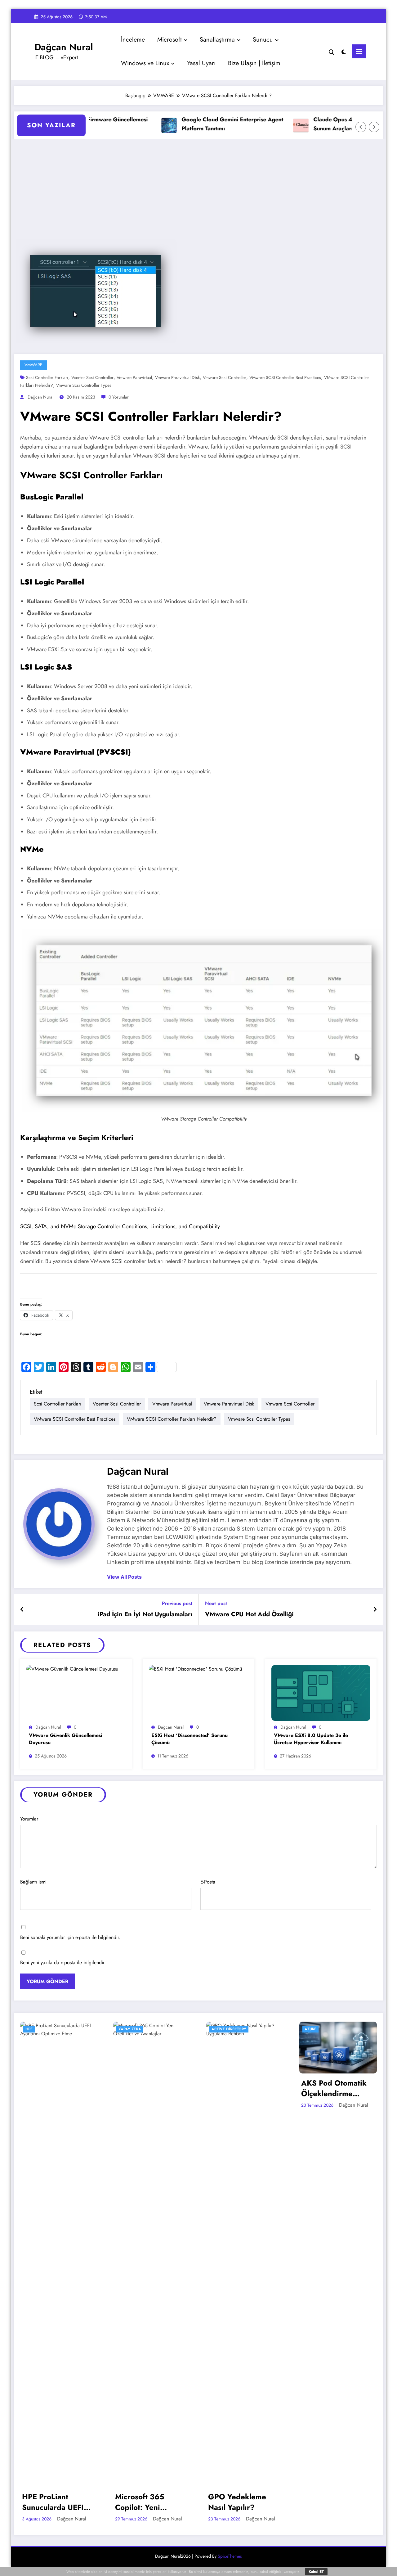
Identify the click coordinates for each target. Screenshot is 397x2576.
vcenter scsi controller (92, 377)
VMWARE (33, 365)
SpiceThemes (230, 2556)
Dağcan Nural (64, 47)
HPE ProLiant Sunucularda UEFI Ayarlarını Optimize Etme (56, 2502)
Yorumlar (29, 1819)
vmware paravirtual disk (177, 377)
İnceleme (133, 40)
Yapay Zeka (130, 2029)
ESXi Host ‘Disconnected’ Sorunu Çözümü (190, 1739)
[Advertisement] (198, 186)
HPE (29, 2029)
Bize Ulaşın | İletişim (254, 63)
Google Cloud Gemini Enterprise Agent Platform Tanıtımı (205, 124)
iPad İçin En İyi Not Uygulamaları (145, 1614)
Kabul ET (316, 2572)
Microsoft (170, 40)
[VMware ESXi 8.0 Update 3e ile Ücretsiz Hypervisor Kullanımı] (321, 1692)
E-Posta (208, 1882)
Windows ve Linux (145, 63)
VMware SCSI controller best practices (285, 377)
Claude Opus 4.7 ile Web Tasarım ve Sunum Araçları (333, 124)
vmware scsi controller (225, 377)
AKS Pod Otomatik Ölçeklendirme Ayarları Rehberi (334, 2088)
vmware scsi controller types (84, 385)
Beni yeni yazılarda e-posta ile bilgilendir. (63, 1962)
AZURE (310, 2029)
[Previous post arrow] (22, 1610)
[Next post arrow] (375, 1610)
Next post (216, 1603)
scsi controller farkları (47, 377)
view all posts (124, 1577)
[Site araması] (332, 52)
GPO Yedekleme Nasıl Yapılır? (237, 2502)
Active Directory (229, 2029)
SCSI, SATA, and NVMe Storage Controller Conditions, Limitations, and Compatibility (120, 1226)
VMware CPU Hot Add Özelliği (249, 1614)
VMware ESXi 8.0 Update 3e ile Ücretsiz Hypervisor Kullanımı (311, 1739)
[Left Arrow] (361, 127)
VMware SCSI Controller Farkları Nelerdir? (172, 1419)
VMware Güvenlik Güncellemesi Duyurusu (65, 1739)
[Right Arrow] (374, 127)
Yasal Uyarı (201, 63)
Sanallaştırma (217, 40)
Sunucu (263, 40)
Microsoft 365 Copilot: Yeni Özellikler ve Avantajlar (140, 2502)
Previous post (177, 1603)
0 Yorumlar (119, 397)
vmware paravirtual (134, 377)
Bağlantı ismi (33, 1882)
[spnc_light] (344, 51)
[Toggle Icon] (359, 51)
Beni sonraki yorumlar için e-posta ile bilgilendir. (70, 1937)
